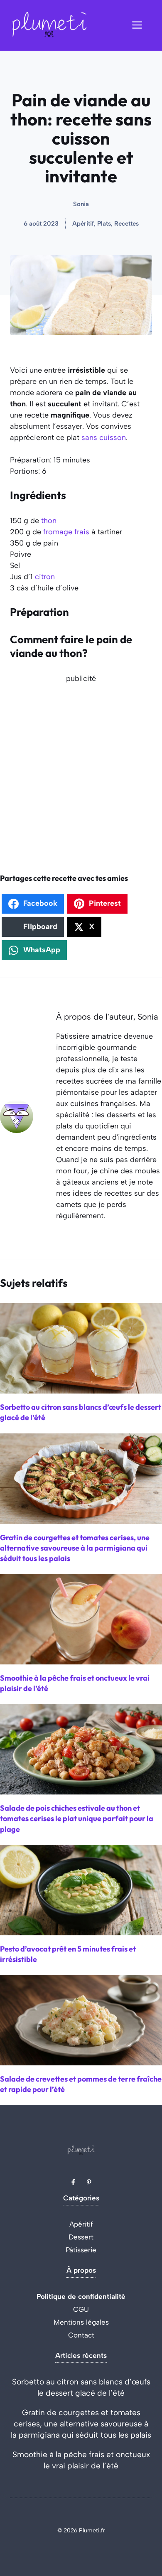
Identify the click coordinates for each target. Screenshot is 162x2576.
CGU (81, 2309)
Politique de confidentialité (81, 2296)
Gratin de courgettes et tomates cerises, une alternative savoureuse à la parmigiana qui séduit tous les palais (81, 2424)
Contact (81, 2335)
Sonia (81, 204)
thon (49, 521)
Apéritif (81, 2224)
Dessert (81, 2237)
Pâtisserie (81, 2250)
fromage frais (66, 532)
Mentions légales (81, 2322)
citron (45, 577)
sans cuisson (104, 438)
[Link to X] (73, 2182)
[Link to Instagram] (89, 2182)
